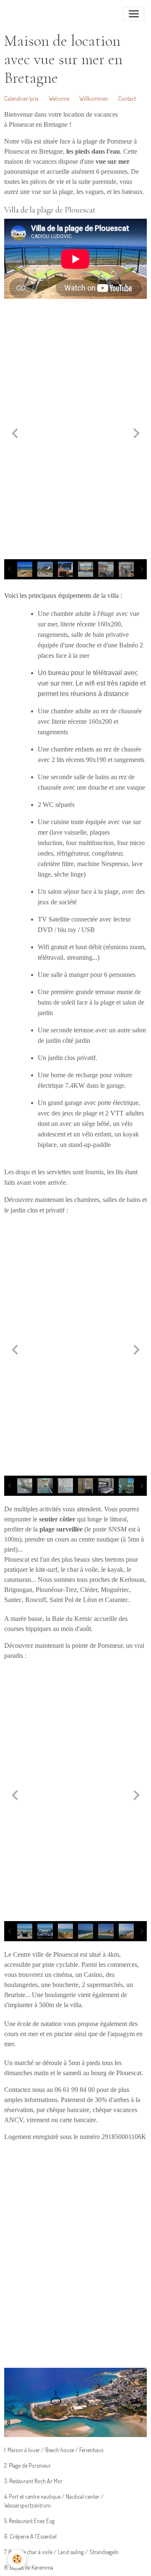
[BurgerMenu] (134, 14)
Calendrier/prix (22, 98)
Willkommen (94, 98)
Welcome (59, 98)
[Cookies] (17, 2559)
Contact (127, 98)
